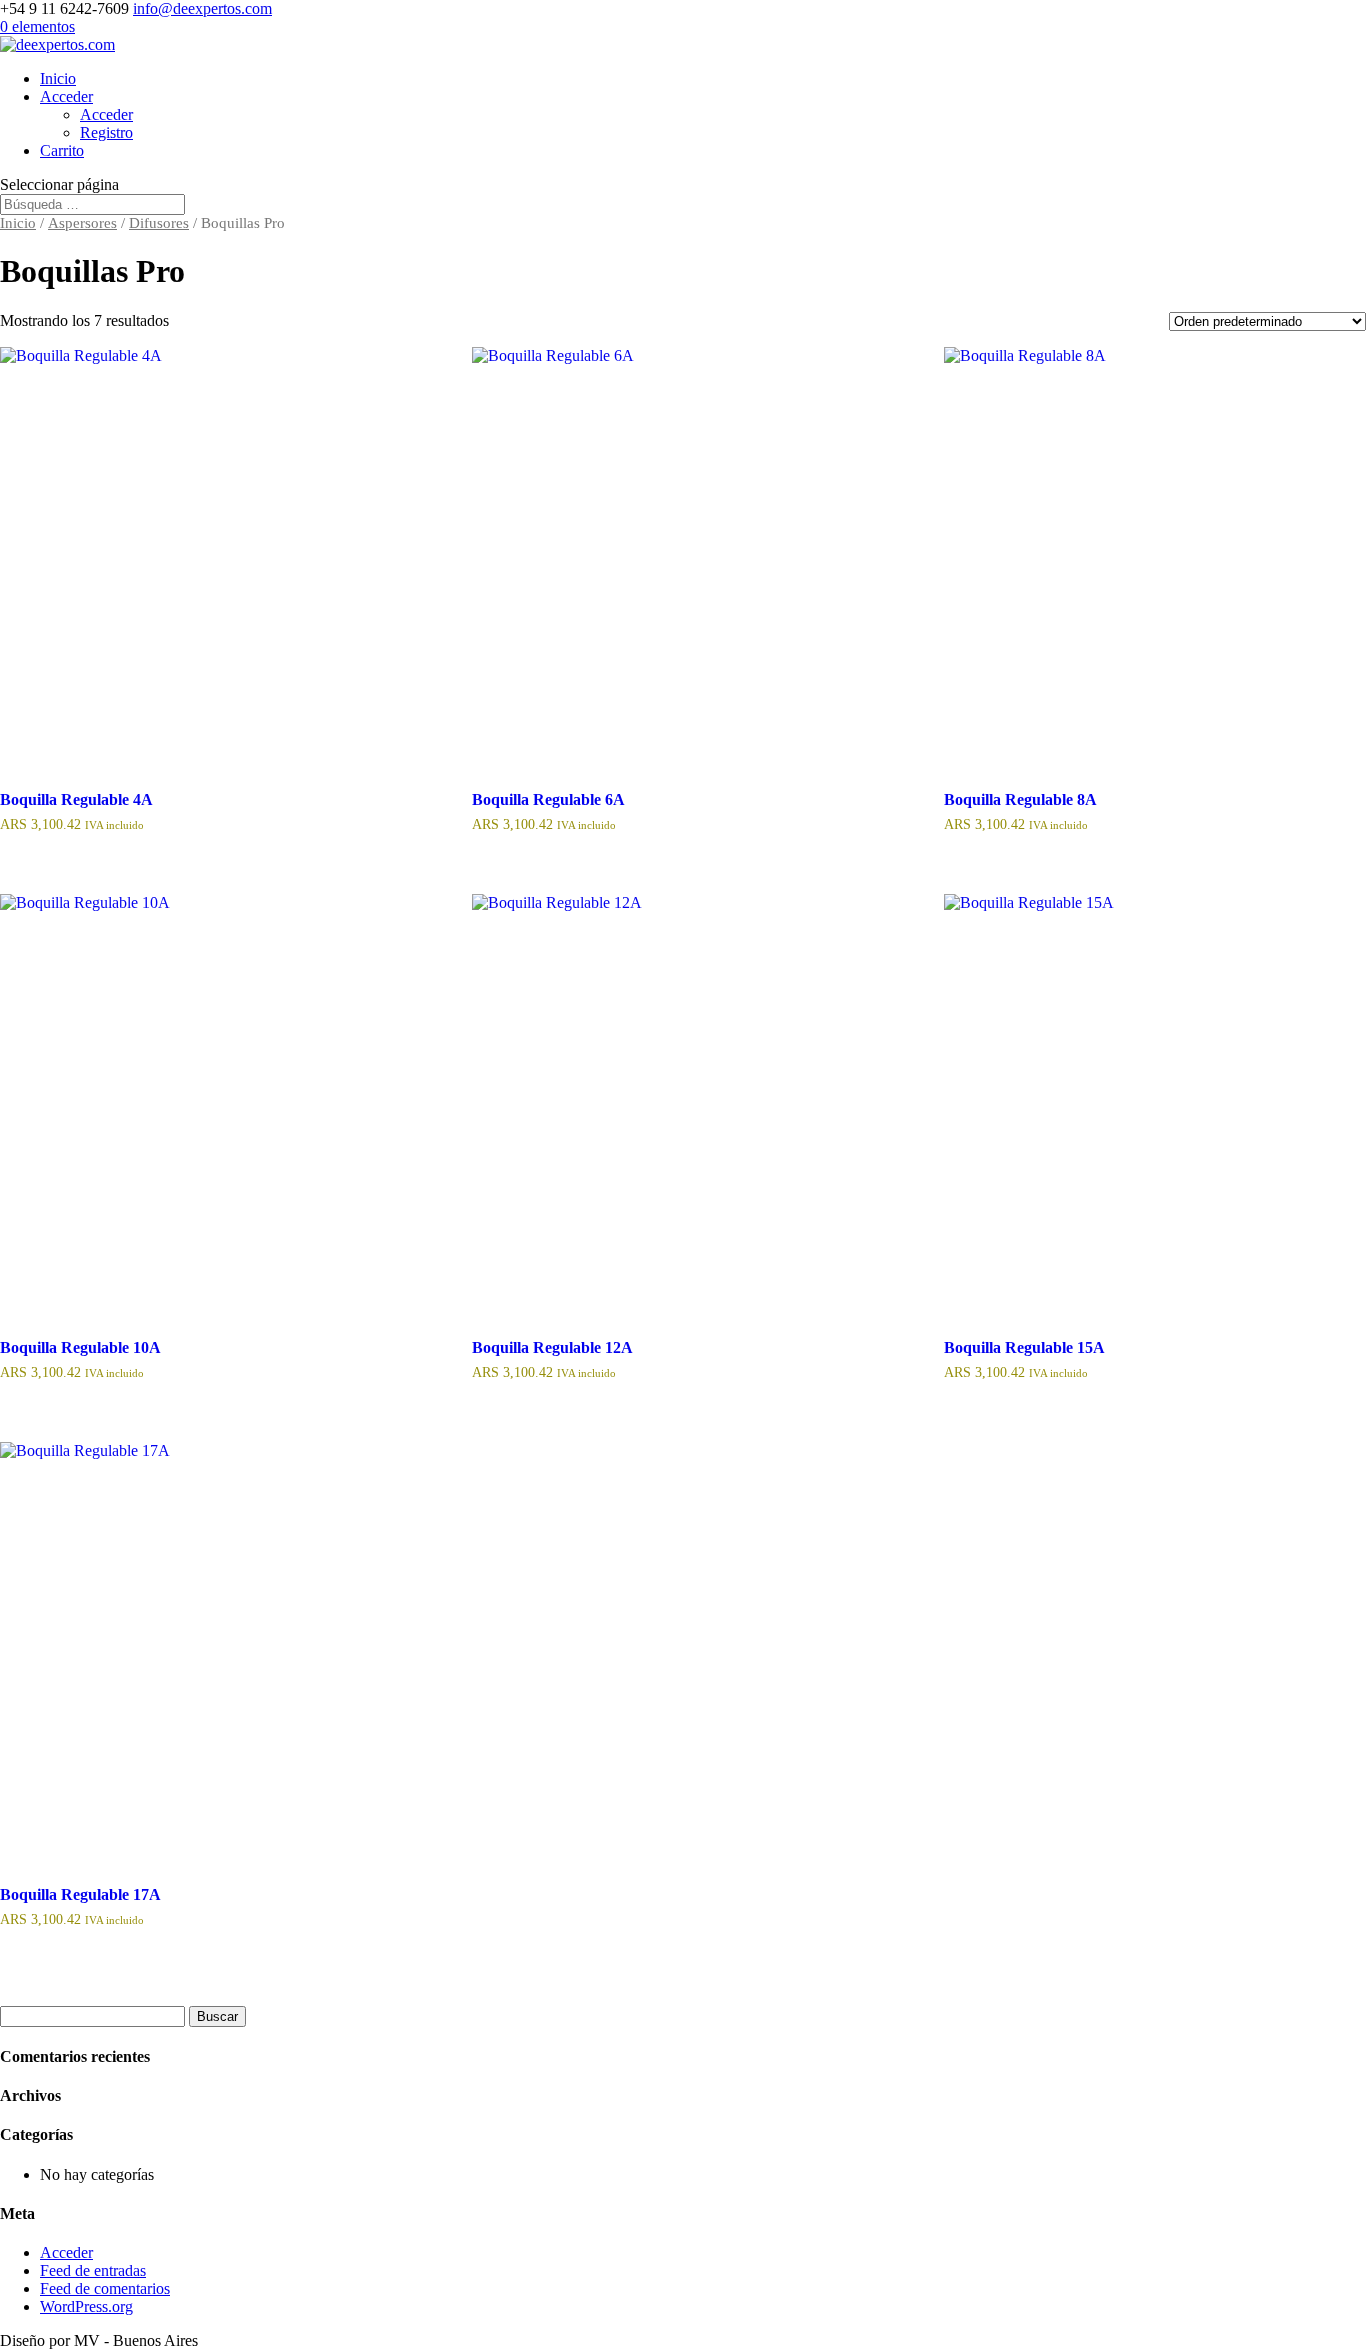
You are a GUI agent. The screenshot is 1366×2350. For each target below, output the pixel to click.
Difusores (159, 223)
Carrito (62, 150)
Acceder (66, 96)
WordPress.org (86, 2306)
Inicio (58, 78)
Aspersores (82, 223)
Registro (106, 132)
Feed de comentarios (105, 2288)
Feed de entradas (93, 2270)
